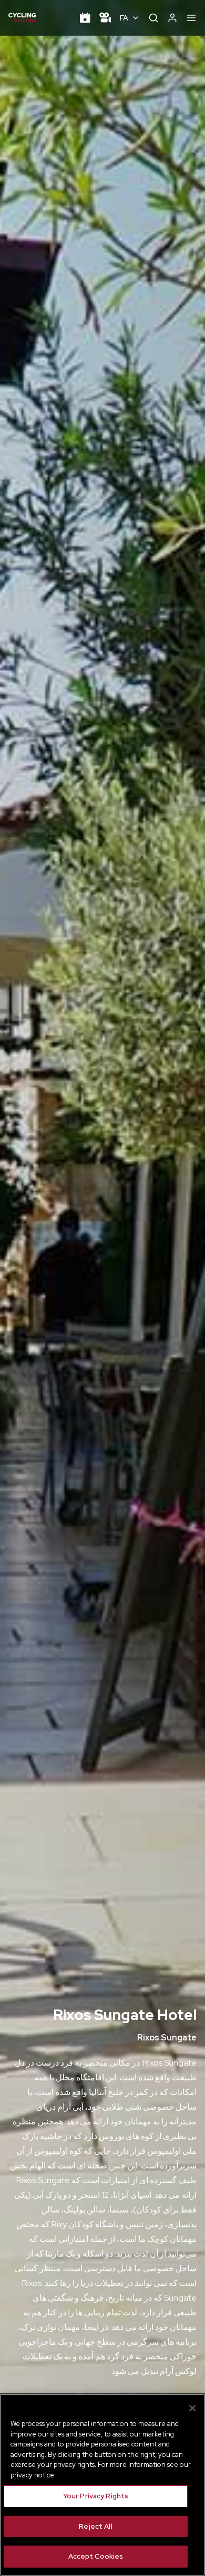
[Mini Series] (105, 18)
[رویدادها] (85, 18)
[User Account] (172, 18)
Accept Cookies (96, 2556)
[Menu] (191, 18)
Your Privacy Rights (96, 2496)
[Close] (192, 2408)
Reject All (95, 2526)
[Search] (153, 18)
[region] (102, 2485)
